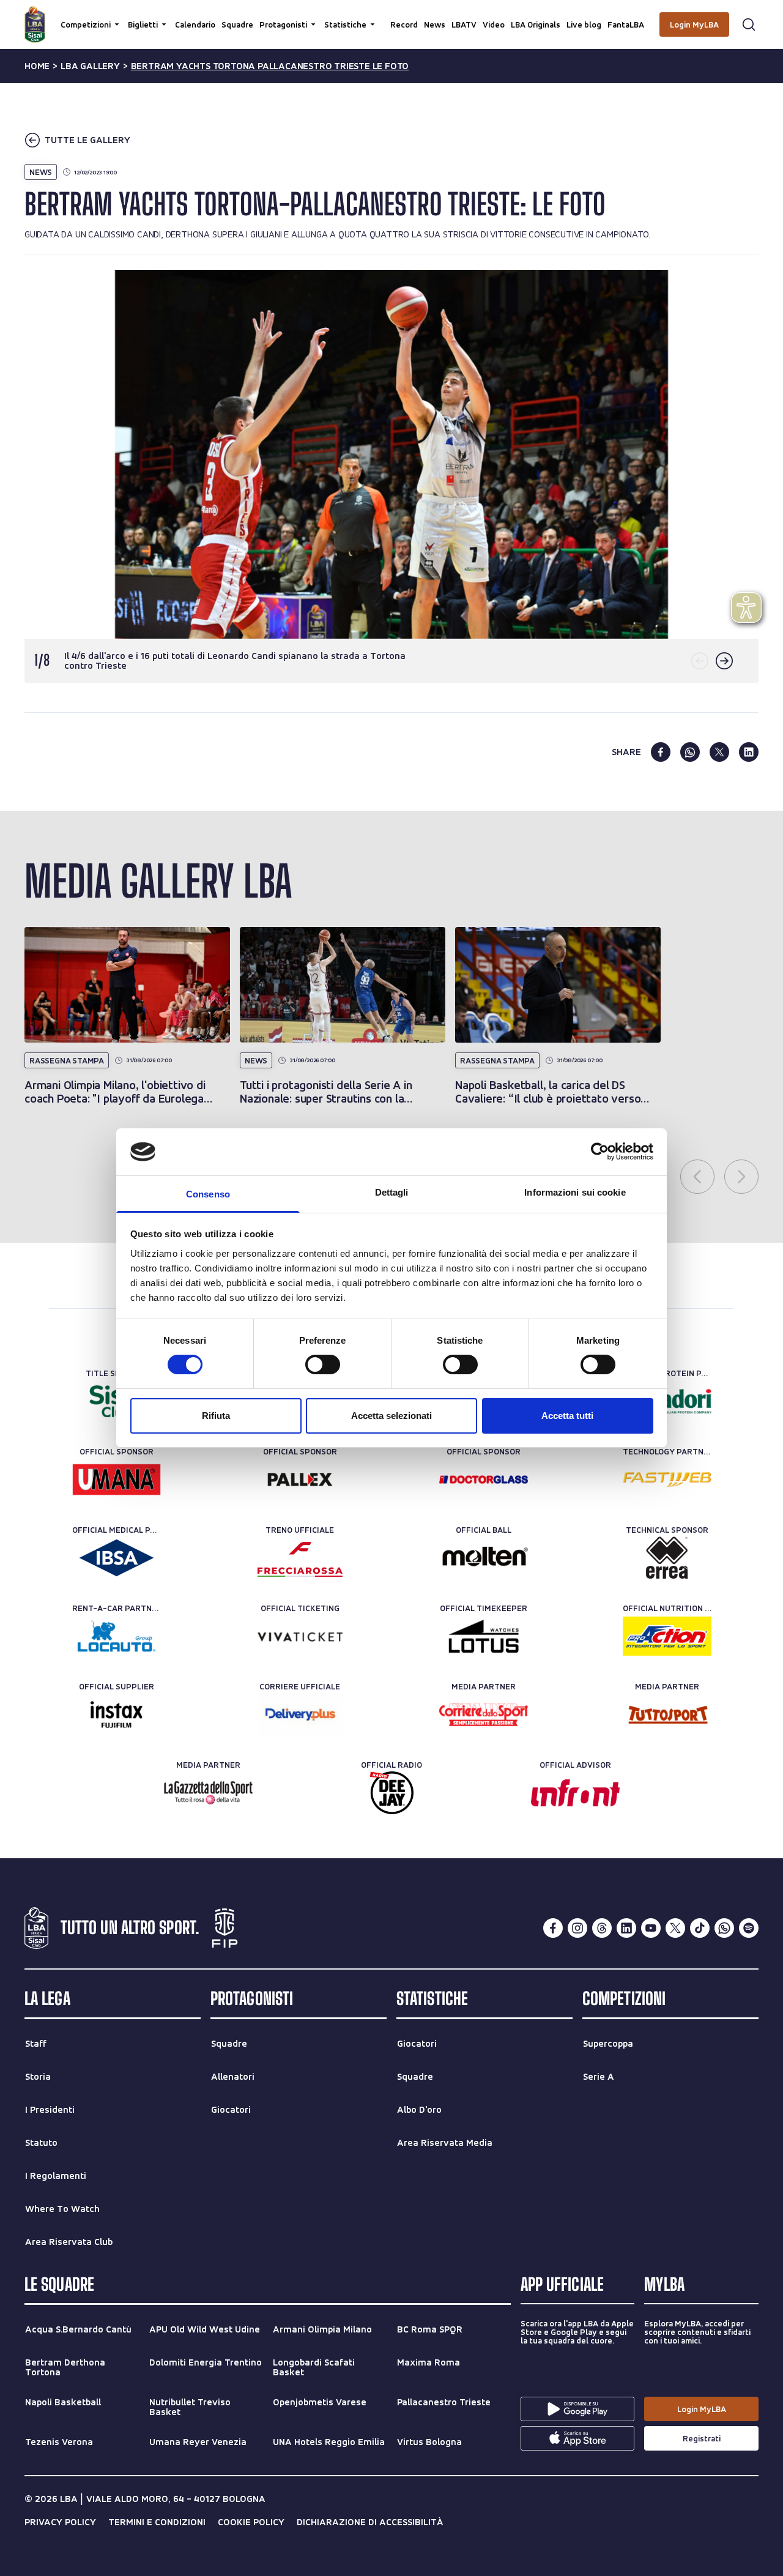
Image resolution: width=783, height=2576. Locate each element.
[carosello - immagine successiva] (724, 661)
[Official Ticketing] (300, 1636)
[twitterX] (675, 1928)
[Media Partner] (484, 1714)
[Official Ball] (484, 1558)
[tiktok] (700, 1928)
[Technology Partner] (667, 1480)
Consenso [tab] (208, 1194)
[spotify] (749, 1928)
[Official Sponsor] (117, 1480)
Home (37, 66)
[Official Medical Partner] (117, 1558)
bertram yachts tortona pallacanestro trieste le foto (270, 66)
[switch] (323, 1364)
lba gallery (90, 66)
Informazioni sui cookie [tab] (575, 1192)
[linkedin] (749, 752)
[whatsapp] (690, 752)
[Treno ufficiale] (300, 1558)
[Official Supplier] (117, 1714)
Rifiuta (216, 1416)
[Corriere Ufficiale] (300, 1714)
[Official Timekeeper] (484, 1636)
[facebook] (661, 752)
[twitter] (719, 752)
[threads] (602, 1928)
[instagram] (577, 1928)
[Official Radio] (392, 1793)
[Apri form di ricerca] (749, 24)
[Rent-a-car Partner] (117, 1636)
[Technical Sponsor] (667, 1558)
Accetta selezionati (391, 1416)
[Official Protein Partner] (667, 1401)
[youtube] (651, 1928)
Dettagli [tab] (392, 1192)
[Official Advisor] (575, 1793)
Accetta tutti (567, 1416)
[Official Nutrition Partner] (667, 1636)
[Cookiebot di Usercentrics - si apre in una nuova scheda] (600, 1152)
